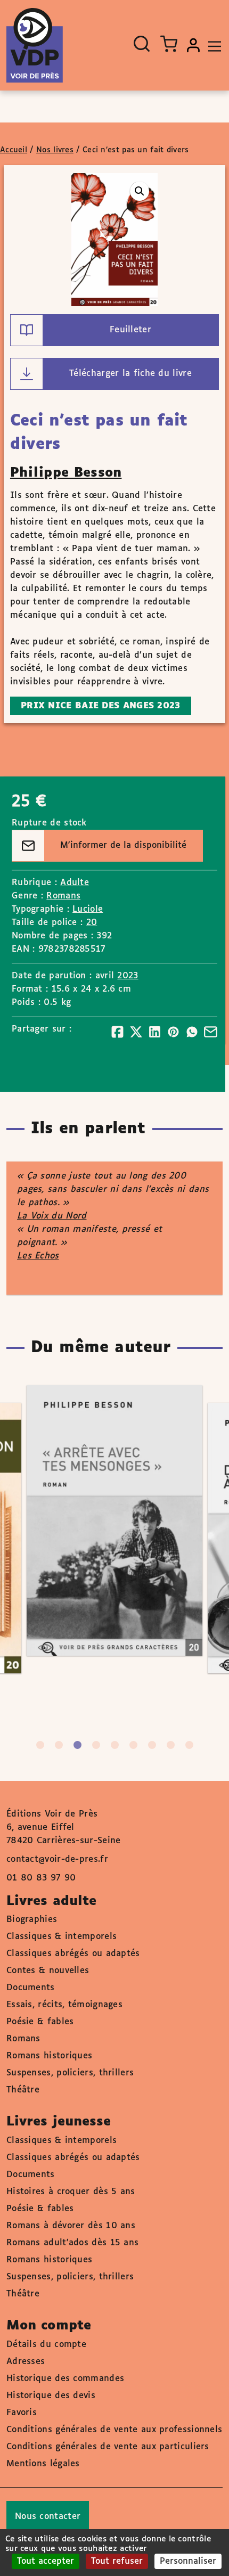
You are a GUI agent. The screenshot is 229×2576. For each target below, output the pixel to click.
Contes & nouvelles (48, 1971)
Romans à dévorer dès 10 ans (71, 2226)
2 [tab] (59, 1745)
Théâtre (23, 2090)
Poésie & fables (40, 2022)
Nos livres (55, 150)
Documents (31, 1988)
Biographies (32, 1920)
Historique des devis (51, 2396)
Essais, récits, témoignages (64, 2005)
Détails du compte (46, 2345)
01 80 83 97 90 (41, 1878)
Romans (63, 896)
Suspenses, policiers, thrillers (70, 2073)
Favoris (22, 2413)
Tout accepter (46, 2561)
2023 (128, 976)
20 (92, 923)
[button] (140, 191)
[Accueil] (35, 45)
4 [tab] (96, 1745)
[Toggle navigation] (212, 45)
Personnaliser (188, 2561)
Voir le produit (130, 1562)
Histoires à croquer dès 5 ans (71, 2192)
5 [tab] (115, 1745)
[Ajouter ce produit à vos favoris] (178, 1479)
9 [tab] (189, 1745)
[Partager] (117, 1032)
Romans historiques (49, 2056)
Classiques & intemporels (62, 1937)
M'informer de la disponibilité (123, 845)
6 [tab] (133, 1745)
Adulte (75, 883)
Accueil (14, 150)
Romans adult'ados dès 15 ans (72, 2243)
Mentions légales (43, 2464)
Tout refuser (117, 2561)
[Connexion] (193, 45)
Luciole (88, 909)
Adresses (26, 2362)
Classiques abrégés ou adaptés (73, 1954)
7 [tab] (152, 1745)
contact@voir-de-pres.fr (57, 1859)
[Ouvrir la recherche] (142, 44)
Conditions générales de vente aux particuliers (108, 2447)
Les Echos (38, 1256)
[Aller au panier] (169, 44)
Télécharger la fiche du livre (130, 374)
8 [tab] (171, 1745)
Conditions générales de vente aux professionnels (114, 2430)
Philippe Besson (66, 473)
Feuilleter (130, 330)
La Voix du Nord (52, 1216)
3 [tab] (77, 1745)
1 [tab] (40, 1745)
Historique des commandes (65, 2379)
